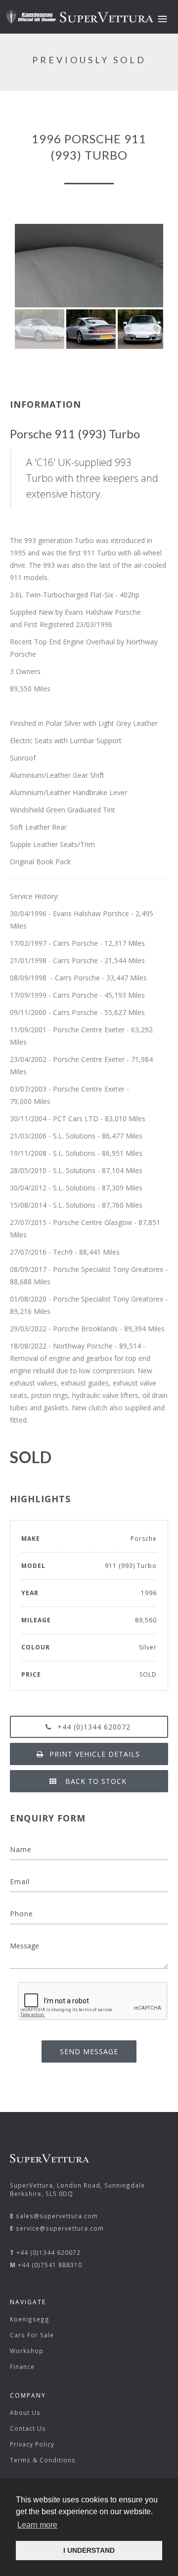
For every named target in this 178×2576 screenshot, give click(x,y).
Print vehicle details (95, 1754)
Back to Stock (95, 1781)
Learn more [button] (37, 2525)
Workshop (27, 2351)
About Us (25, 2412)
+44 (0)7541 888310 (50, 2265)
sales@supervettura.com (57, 2216)
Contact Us (28, 2428)
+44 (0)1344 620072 (94, 1727)
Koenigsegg (30, 2319)
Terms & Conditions (43, 2460)
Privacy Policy (32, 2444)
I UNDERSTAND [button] (89, 2550)
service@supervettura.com (60, 2228)
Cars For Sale (32, 2335)
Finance (22, 2366)
